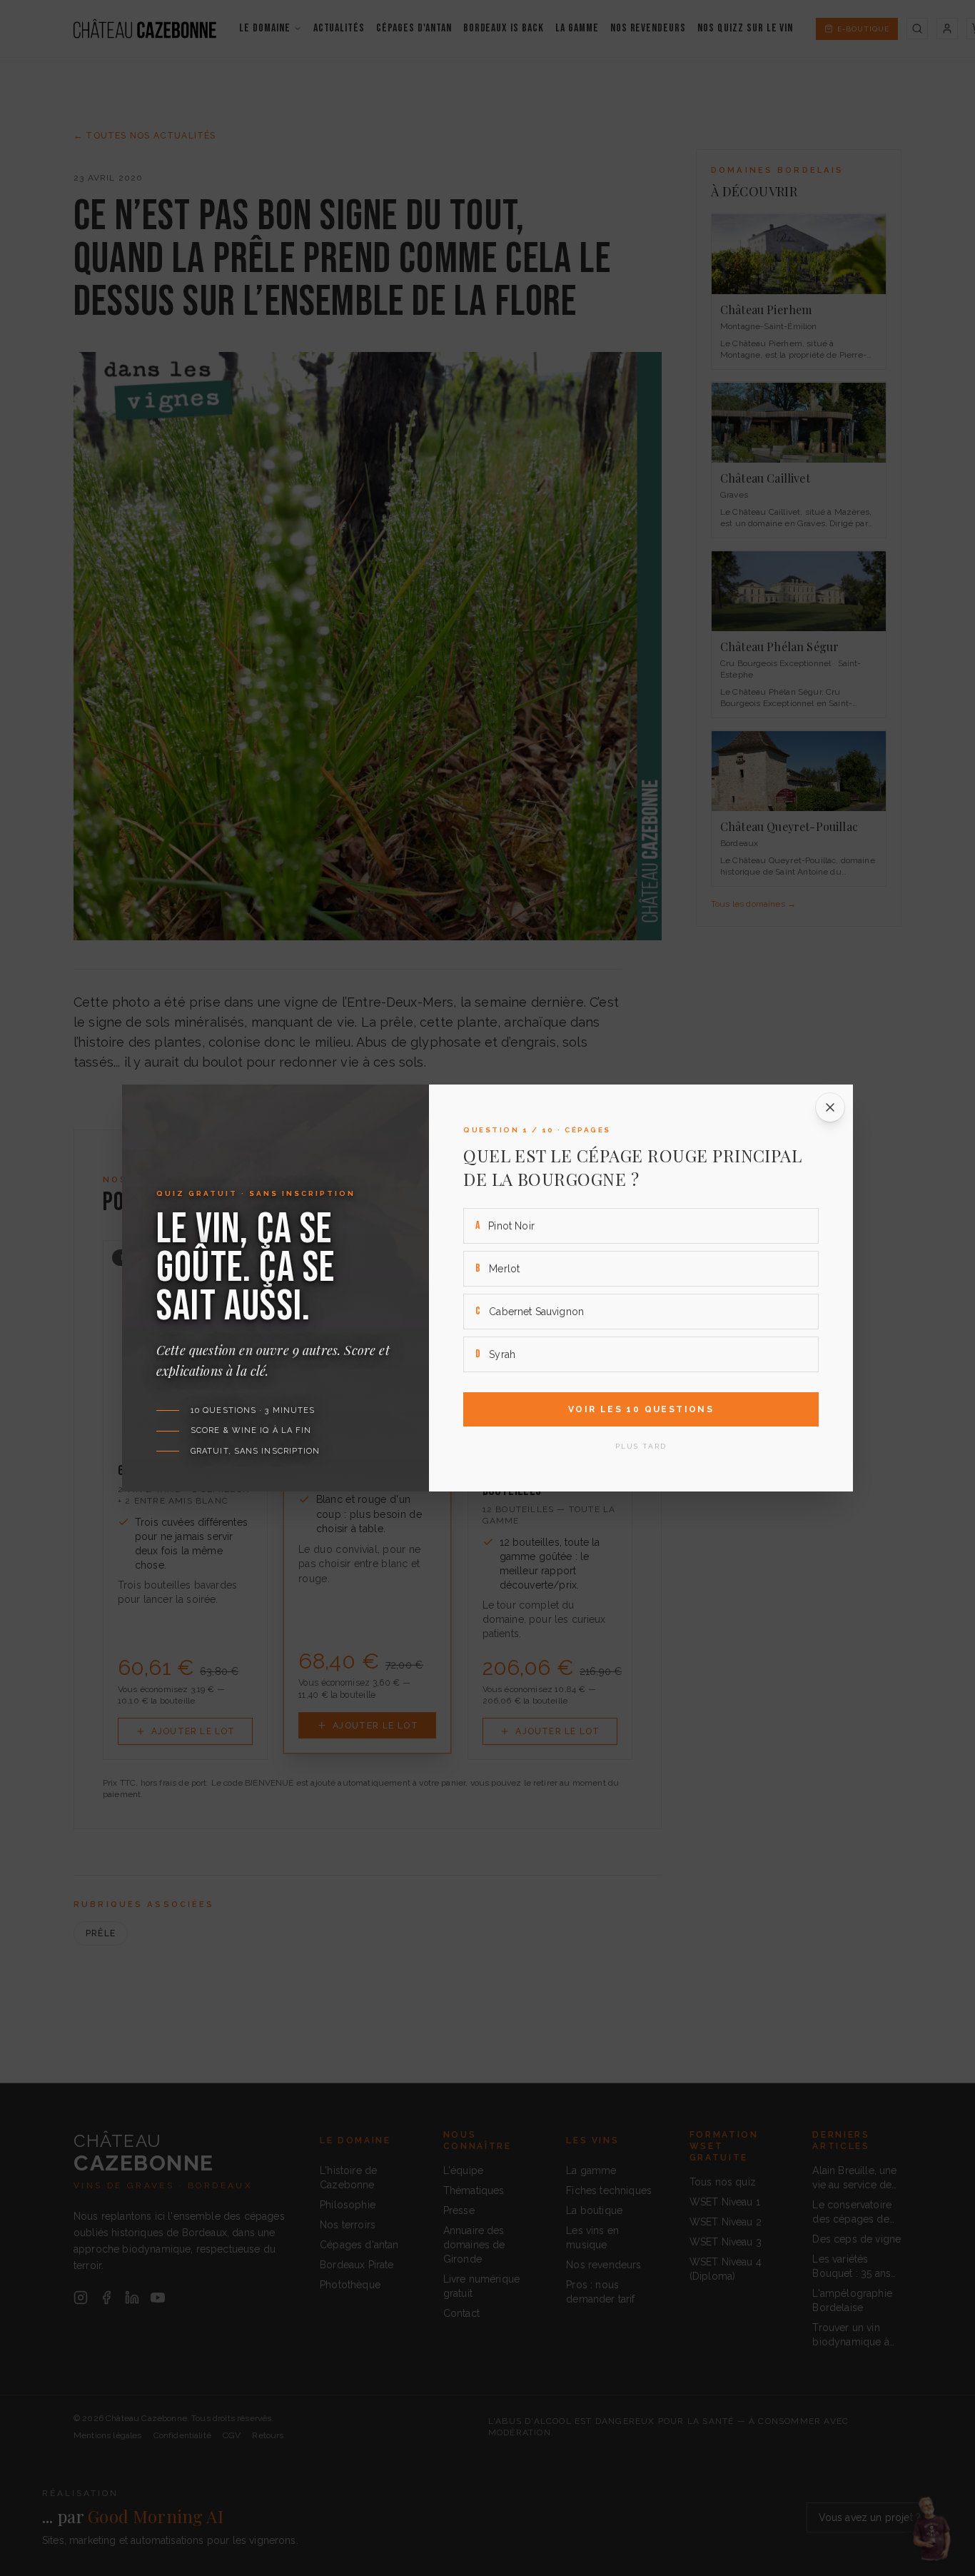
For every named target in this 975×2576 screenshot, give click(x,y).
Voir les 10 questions (641, 1409)
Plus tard (641, 1446)
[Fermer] (830, 1107)
